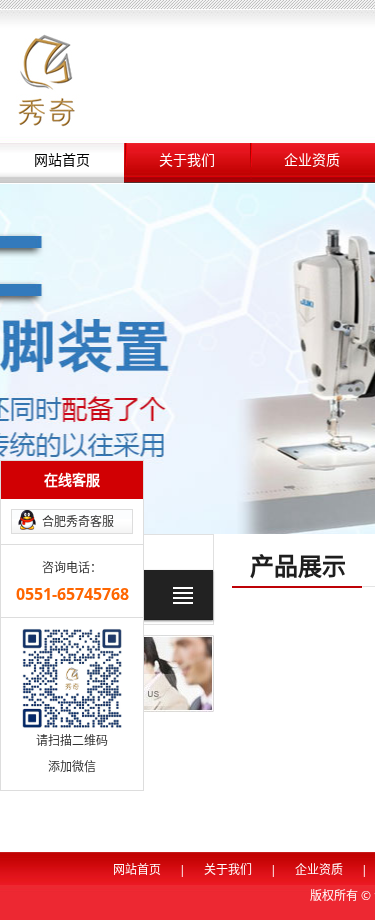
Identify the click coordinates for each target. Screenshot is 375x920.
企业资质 (312, 160)
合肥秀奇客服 (78, 521)
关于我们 (187, 160)
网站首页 (62, 160)
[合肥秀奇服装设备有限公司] (46, 78)
